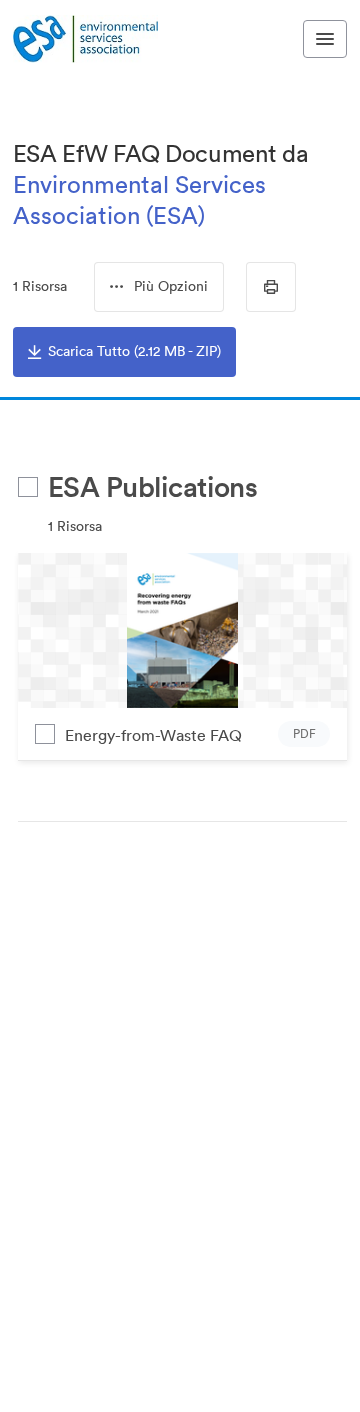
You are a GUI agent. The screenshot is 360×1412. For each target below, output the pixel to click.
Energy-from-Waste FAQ (153, 735)
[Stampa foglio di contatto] (271, 287)
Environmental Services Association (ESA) (139, 199)
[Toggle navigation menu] (325, 39)
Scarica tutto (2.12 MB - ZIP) (134, 351)
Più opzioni (171, 286)
